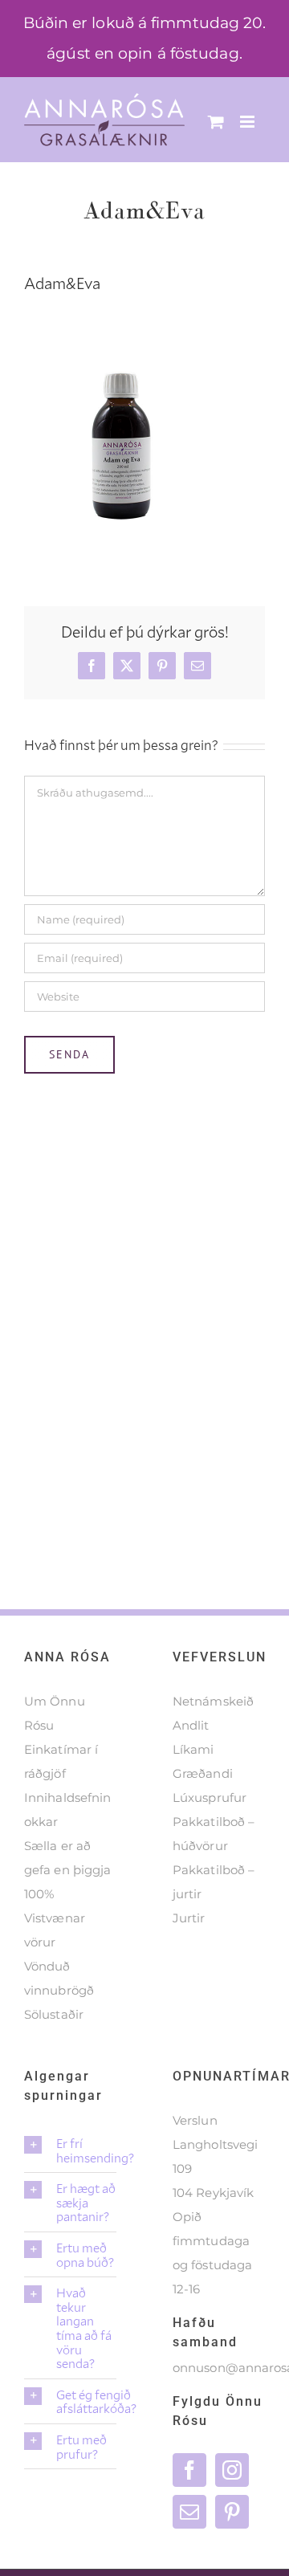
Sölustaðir (54, 2014)
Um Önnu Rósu (55, 1713)
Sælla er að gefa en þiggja (67, 1858)
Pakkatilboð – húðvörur (214, 1834)
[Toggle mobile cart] (216, 122)
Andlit (191, 1725)
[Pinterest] (232, 2512)
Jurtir (189, 1918)
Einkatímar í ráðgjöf (61, 1761)
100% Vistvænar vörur (55, 1918)
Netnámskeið (213, 1701)
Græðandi (203, 1773)
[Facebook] (189, 2470)
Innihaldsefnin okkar (67, 1810)
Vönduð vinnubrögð (59, 1978)
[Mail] (189, 2512)
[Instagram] (232, 2470)
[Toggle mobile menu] (248, 122)
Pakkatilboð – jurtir (214, 1882)
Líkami (193, 1749)
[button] (70, 2150)
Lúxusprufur (210, 1797)
